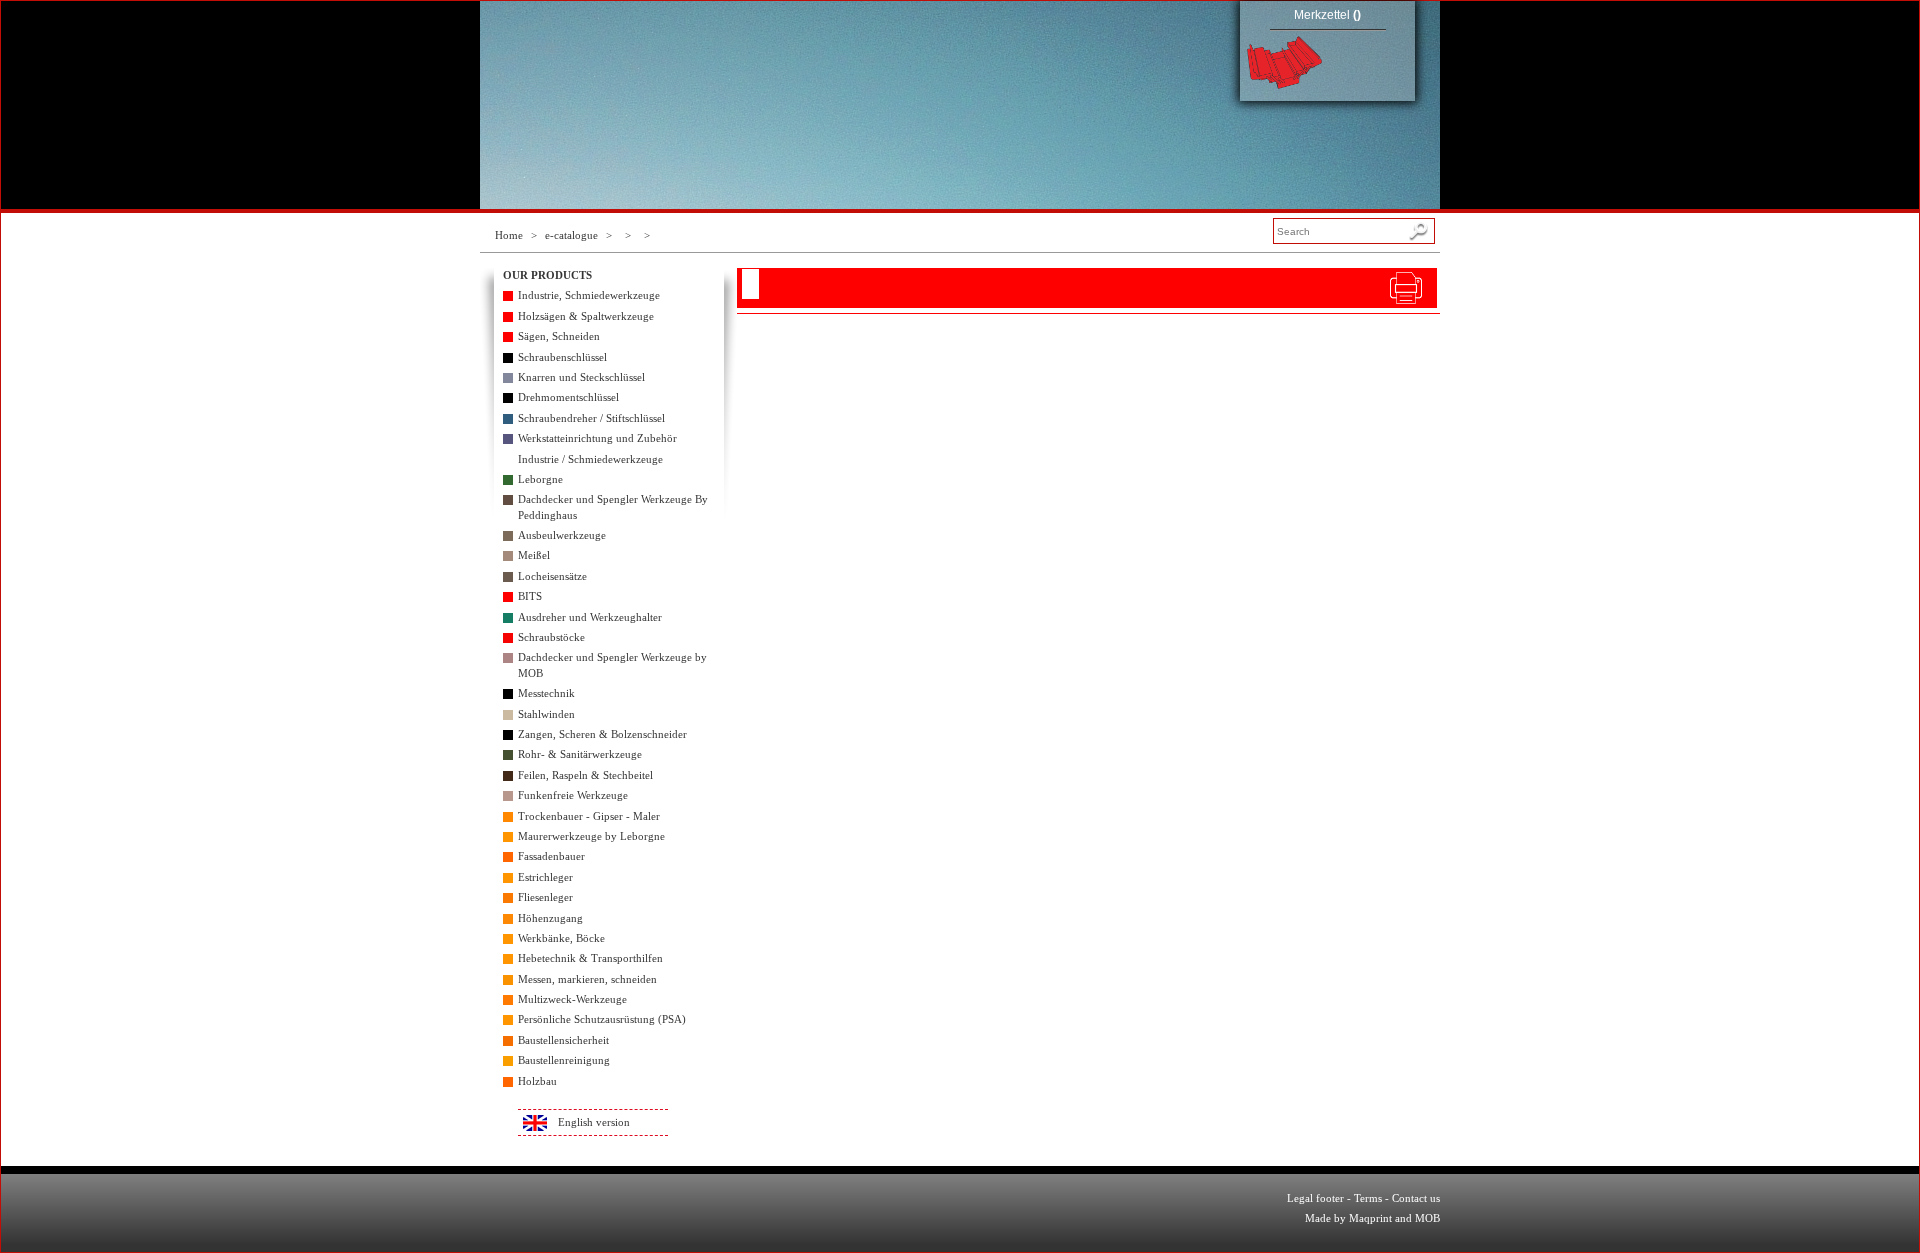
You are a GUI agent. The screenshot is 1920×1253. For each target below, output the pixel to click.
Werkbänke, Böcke (561, 938)
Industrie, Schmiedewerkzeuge (589, 295)
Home (509, 235)
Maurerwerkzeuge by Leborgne (591, 836)
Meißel (534, 555)
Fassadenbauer (551, 856)
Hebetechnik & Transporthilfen (590, 958)
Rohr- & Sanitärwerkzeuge (580, 754)
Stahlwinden (546, 714)
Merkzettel (1327, 15)
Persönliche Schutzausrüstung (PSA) (602, 1019)
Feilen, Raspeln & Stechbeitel (585, 775)
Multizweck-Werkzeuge (572, 999)
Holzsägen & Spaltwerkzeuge (586, 316)
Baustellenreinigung (564, 1060)
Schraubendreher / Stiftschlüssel (591, 418)
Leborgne (540, 479)
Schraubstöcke (551, 637)
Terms (1368, 1198)
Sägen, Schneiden (559, 336)
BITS (530, 596)
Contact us (1416, 1198)
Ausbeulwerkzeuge (562, 535)
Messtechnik (546, 693)
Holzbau (537, 1081)
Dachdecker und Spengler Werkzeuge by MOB (612, 664)
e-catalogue (571, 235)
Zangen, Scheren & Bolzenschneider (602, 734)
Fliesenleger (545, 897)
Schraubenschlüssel (562, 357)
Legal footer (1315, 1198)
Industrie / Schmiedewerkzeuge (590, 459)
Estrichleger (545, 877)
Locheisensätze (552, 576)
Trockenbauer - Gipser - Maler (589, 816)
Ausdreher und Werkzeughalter (590, 617)
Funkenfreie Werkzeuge (573, 795)
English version (594, 1122)
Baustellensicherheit (563, 1040)
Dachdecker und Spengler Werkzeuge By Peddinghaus (613, 506)
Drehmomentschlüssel (568, 397)
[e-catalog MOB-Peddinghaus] (699, 60)
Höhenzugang (550, 918)
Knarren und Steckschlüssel (581, 377)
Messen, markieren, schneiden (587, 979)
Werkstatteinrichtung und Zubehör (597, 438)
